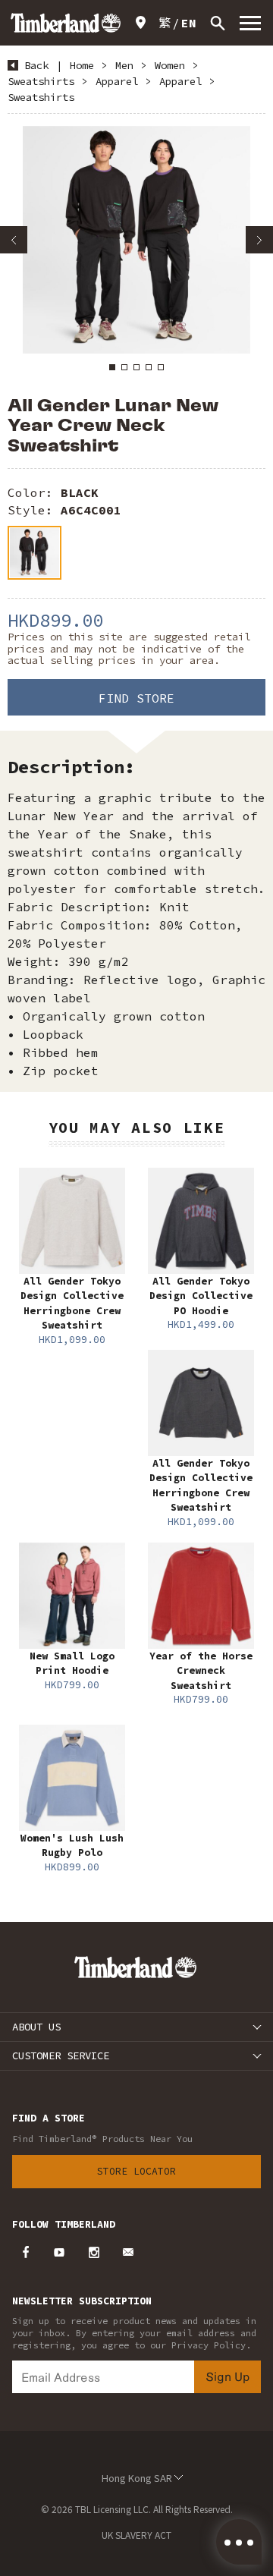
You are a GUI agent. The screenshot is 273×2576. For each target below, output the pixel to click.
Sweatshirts (41, 81)
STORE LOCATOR (143, 23)
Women (170, 65)
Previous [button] (14, 240)
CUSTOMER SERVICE (61, 2055)
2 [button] (124, 367)
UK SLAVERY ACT (136, 2535)
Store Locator (136, 2171)
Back (36, 65)
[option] (136, 240)
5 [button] (161, 367)
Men (124, 65)
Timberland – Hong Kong (66, 23)
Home (82, 65)
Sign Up (227, 2376)
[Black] (35, 553)
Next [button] (259, 240)
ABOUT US (36, 2027)
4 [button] (149, 367)
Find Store (136, 698)
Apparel (117, 81)
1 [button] (112, 367)
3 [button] (136, 367)
